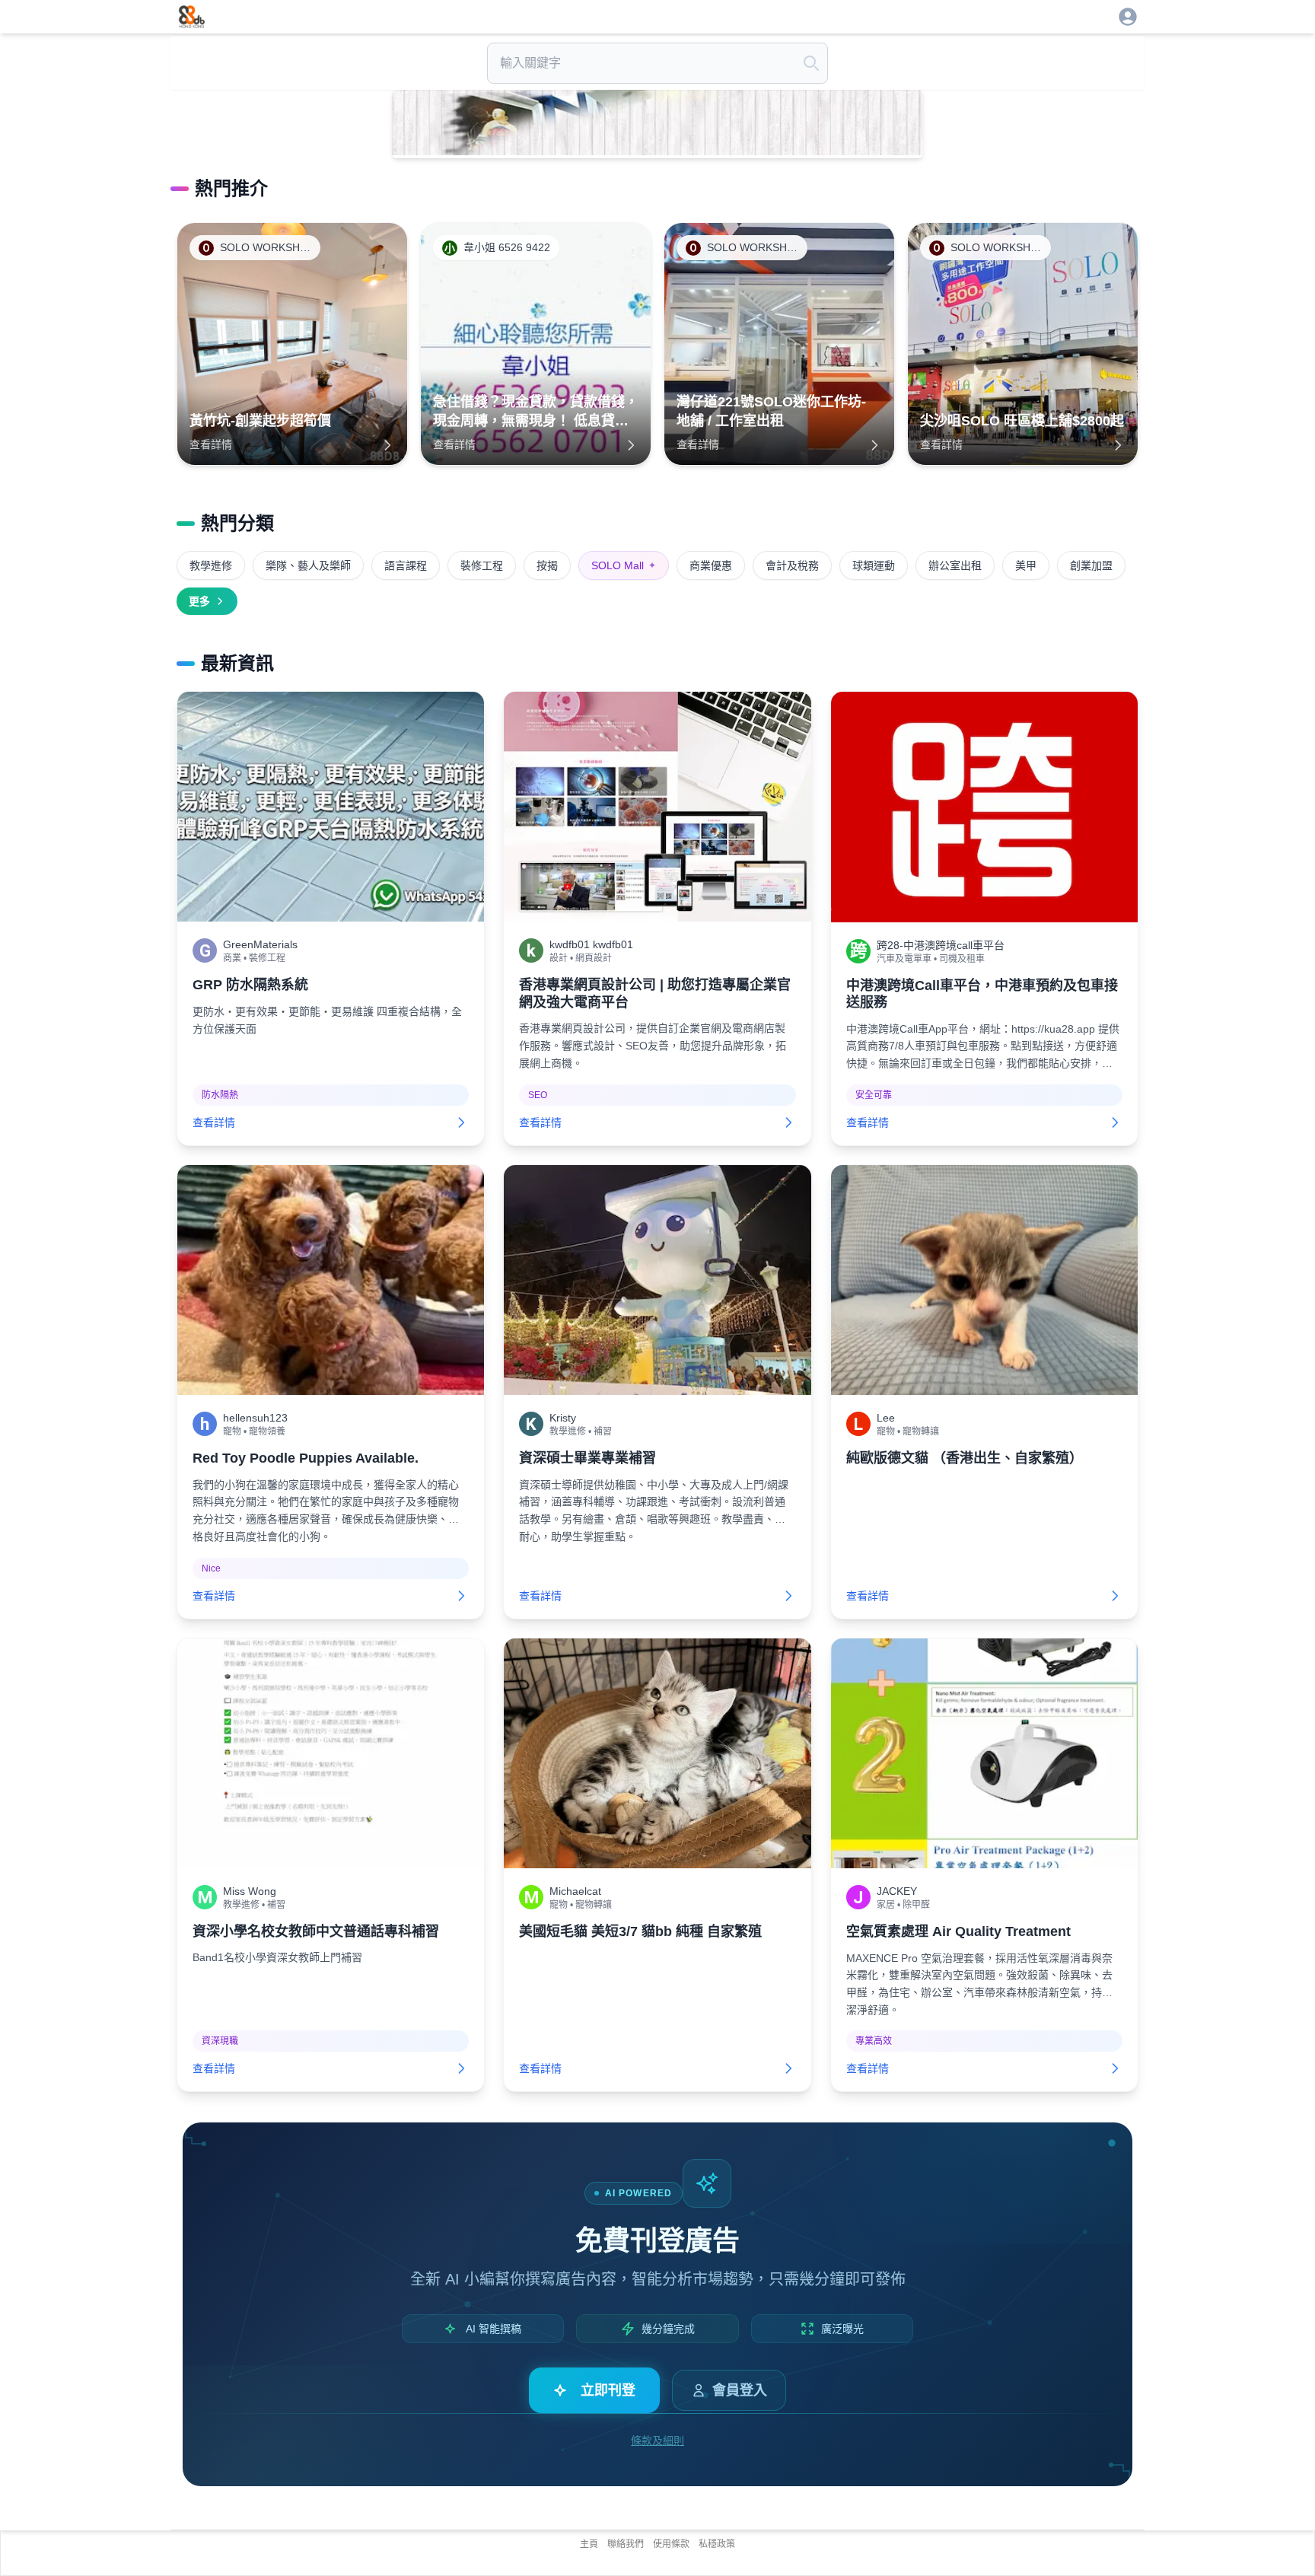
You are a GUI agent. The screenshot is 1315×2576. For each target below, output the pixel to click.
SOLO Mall (624, 565)
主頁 (589, 2544)
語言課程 (406, 565)
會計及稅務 (792, 565)
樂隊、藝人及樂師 (308, 565)
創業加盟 (1091, 565)
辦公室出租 (955, 565)
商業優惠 (711, 565)
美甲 (1026, 565)
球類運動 (874, 565)
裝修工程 (482, 565)
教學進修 (211, 565)
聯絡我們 (626, 2544)
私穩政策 (717, 2544)
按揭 (547, 565)
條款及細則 (657, 2441)
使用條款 (671, 2544)
